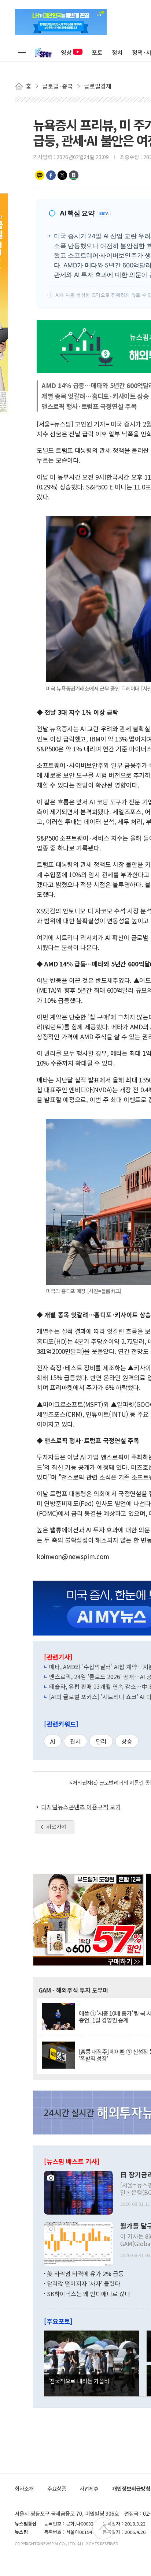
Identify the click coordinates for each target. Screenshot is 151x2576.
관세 (75, 1741)
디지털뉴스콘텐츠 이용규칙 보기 (81, 1807)
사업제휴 (89, 2488)
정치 (117, 52)
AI (53, 1741)
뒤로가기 (56, 1826)
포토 (97, 52)
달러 (101, 1741)
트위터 (62, 175)
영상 (66, 52)
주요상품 (57, 2488)
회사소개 (24, 2488)
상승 (127, 1741)
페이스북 (51, 175)
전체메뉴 (22, 52)
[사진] (78, 2192)
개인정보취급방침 (131, 2488)
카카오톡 (40, 175)
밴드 (74, 175)
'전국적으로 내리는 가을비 (79, 2381)
